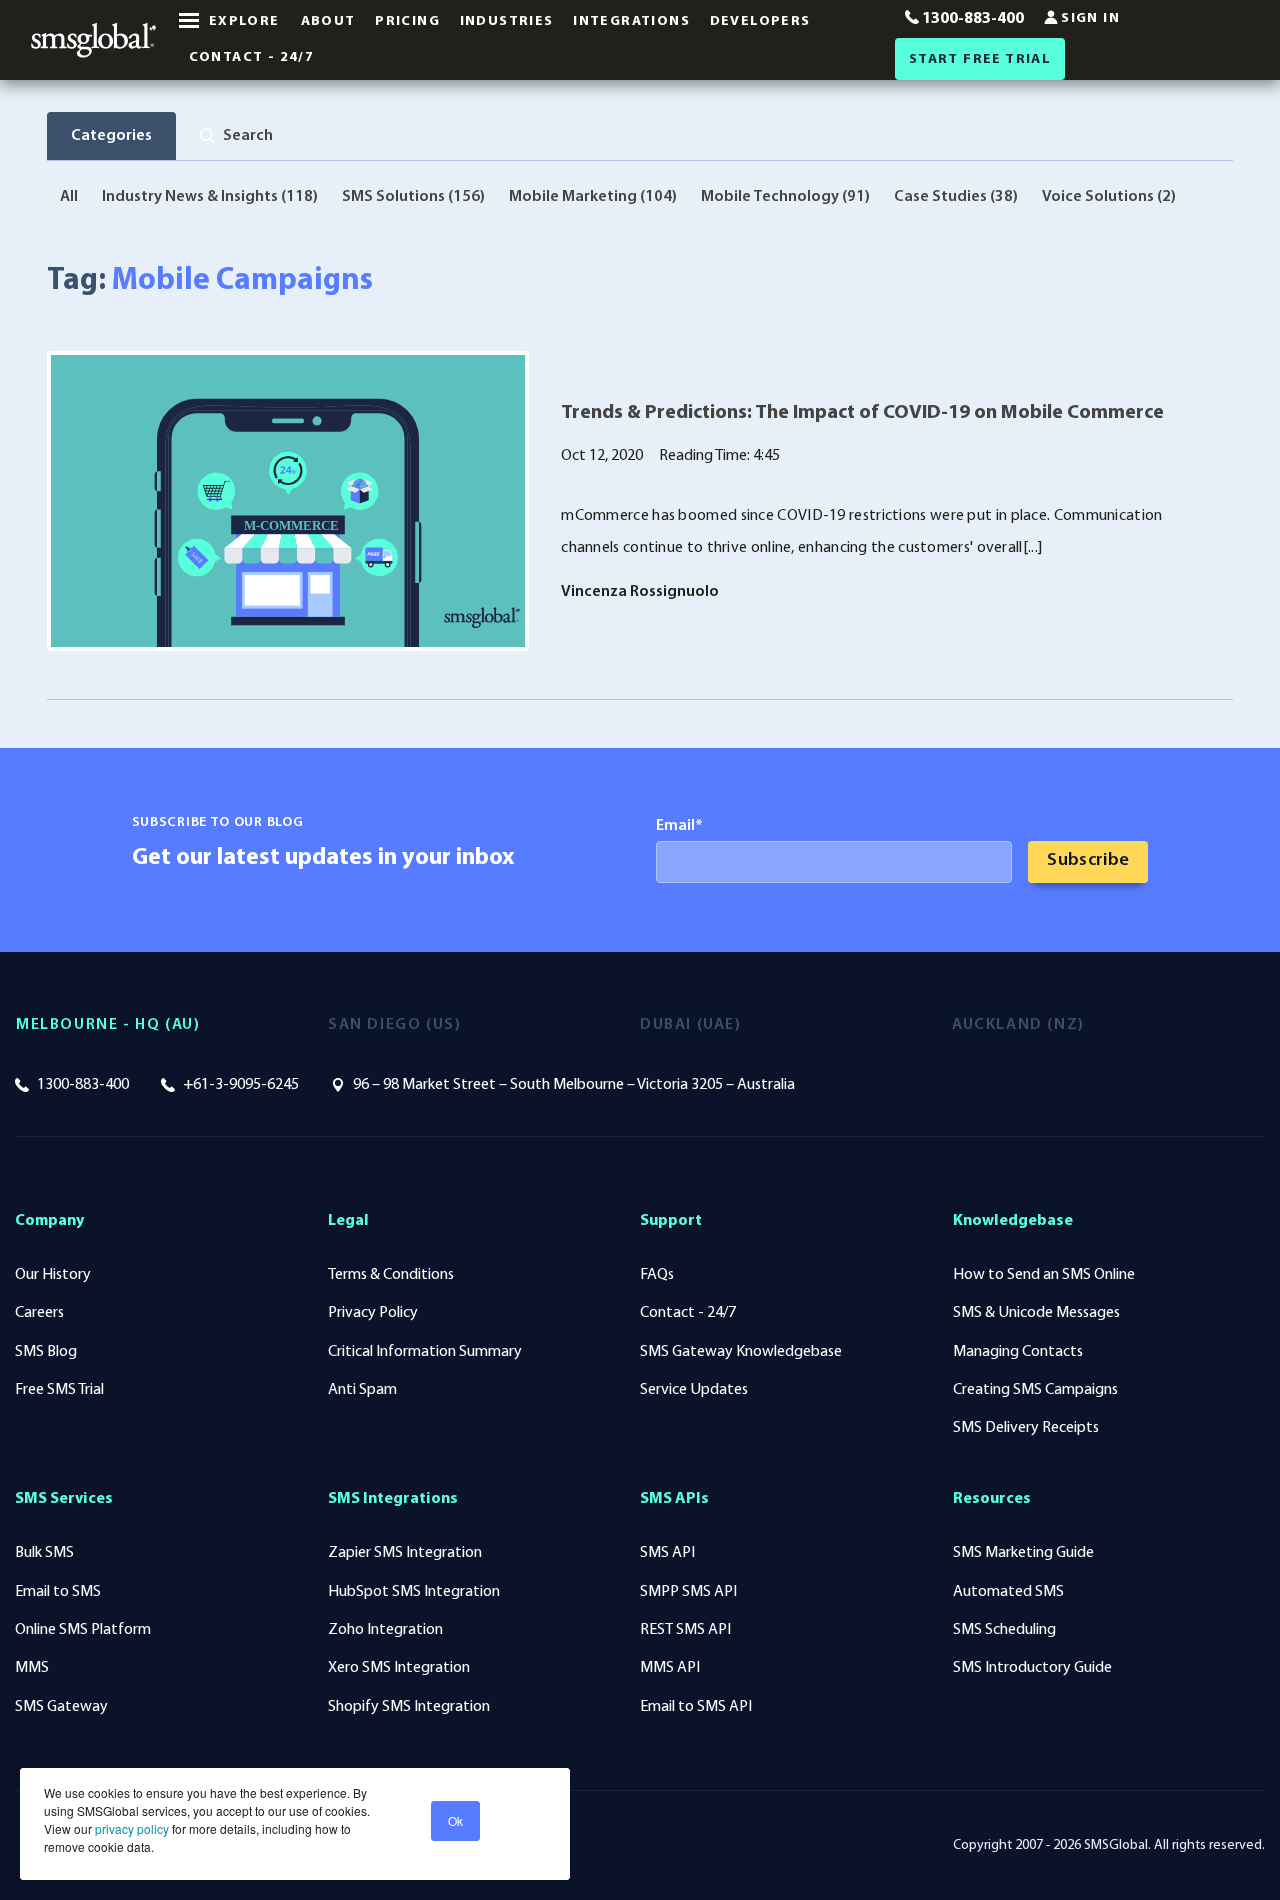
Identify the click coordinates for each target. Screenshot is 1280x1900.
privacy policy (130, 1828)
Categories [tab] (111, 136)
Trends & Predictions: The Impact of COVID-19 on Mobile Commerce (862, 413)
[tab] (236, 136)
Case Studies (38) (956, 197)
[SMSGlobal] (93, 40)
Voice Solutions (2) (1109, 197)
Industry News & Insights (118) (210, 197)
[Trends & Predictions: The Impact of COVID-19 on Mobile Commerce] (288, 501)
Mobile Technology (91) (785, 197)
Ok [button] (455, 1820)
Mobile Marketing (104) (593, 197)
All (69, 197)
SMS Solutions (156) (413, 197)
